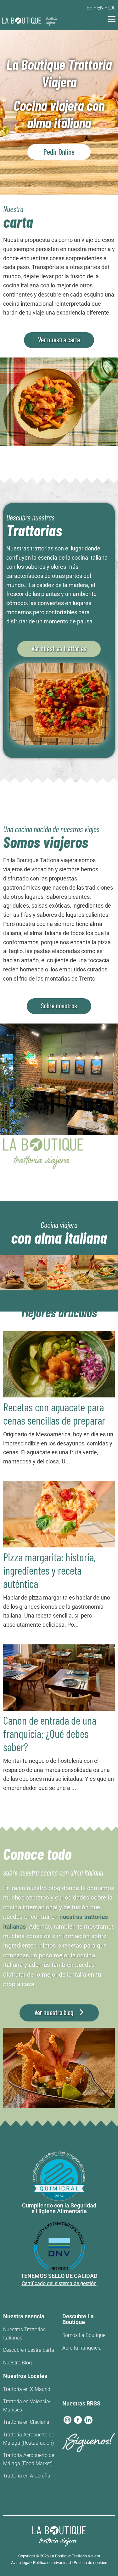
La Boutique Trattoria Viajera (75, 2556)
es (90, 8)
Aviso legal (21, 2563)
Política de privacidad (52, 2563)
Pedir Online (59, 152)
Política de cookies (90, 2563)
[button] (112, 20)
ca (111, 8)
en (100, 8)
